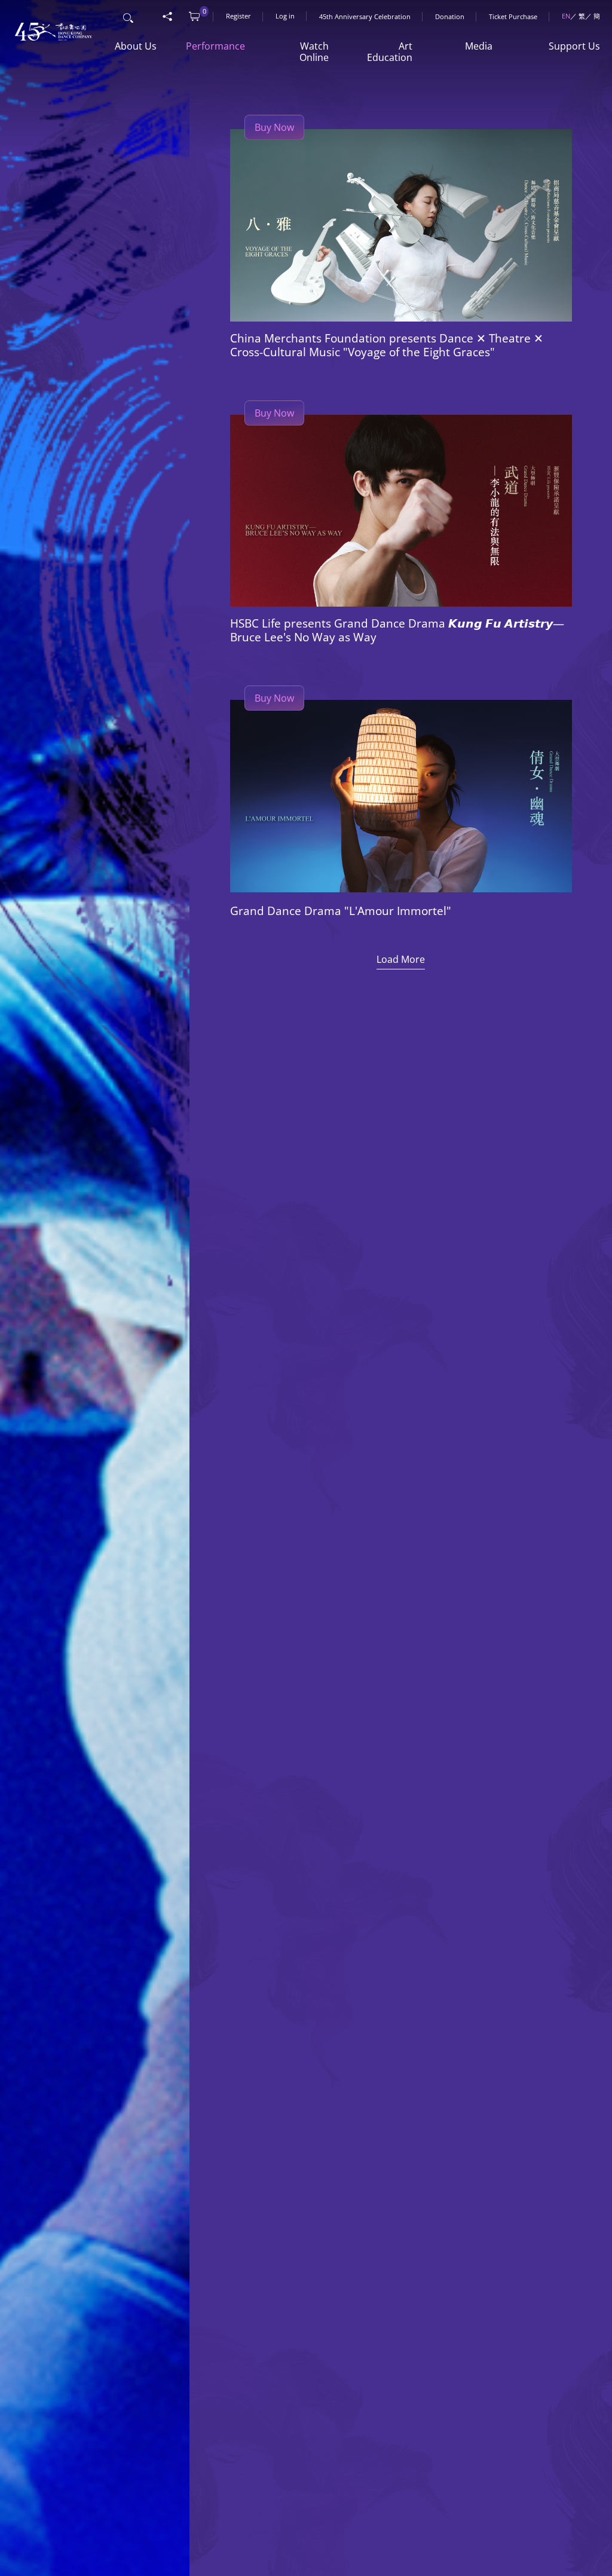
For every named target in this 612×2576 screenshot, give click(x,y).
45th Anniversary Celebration (365, 16)
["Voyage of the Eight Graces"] (401, 225)
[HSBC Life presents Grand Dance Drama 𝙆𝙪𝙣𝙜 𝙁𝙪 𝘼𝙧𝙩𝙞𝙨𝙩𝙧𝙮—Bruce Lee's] (401, 511)
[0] (194, 17)
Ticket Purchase (513, 16)
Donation (450, 16)
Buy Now (274, 127)
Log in (285, 16)
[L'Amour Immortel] (401, 796)
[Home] (50, 25)
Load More (401, 959)
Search (129, 16)
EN (566, 16)
